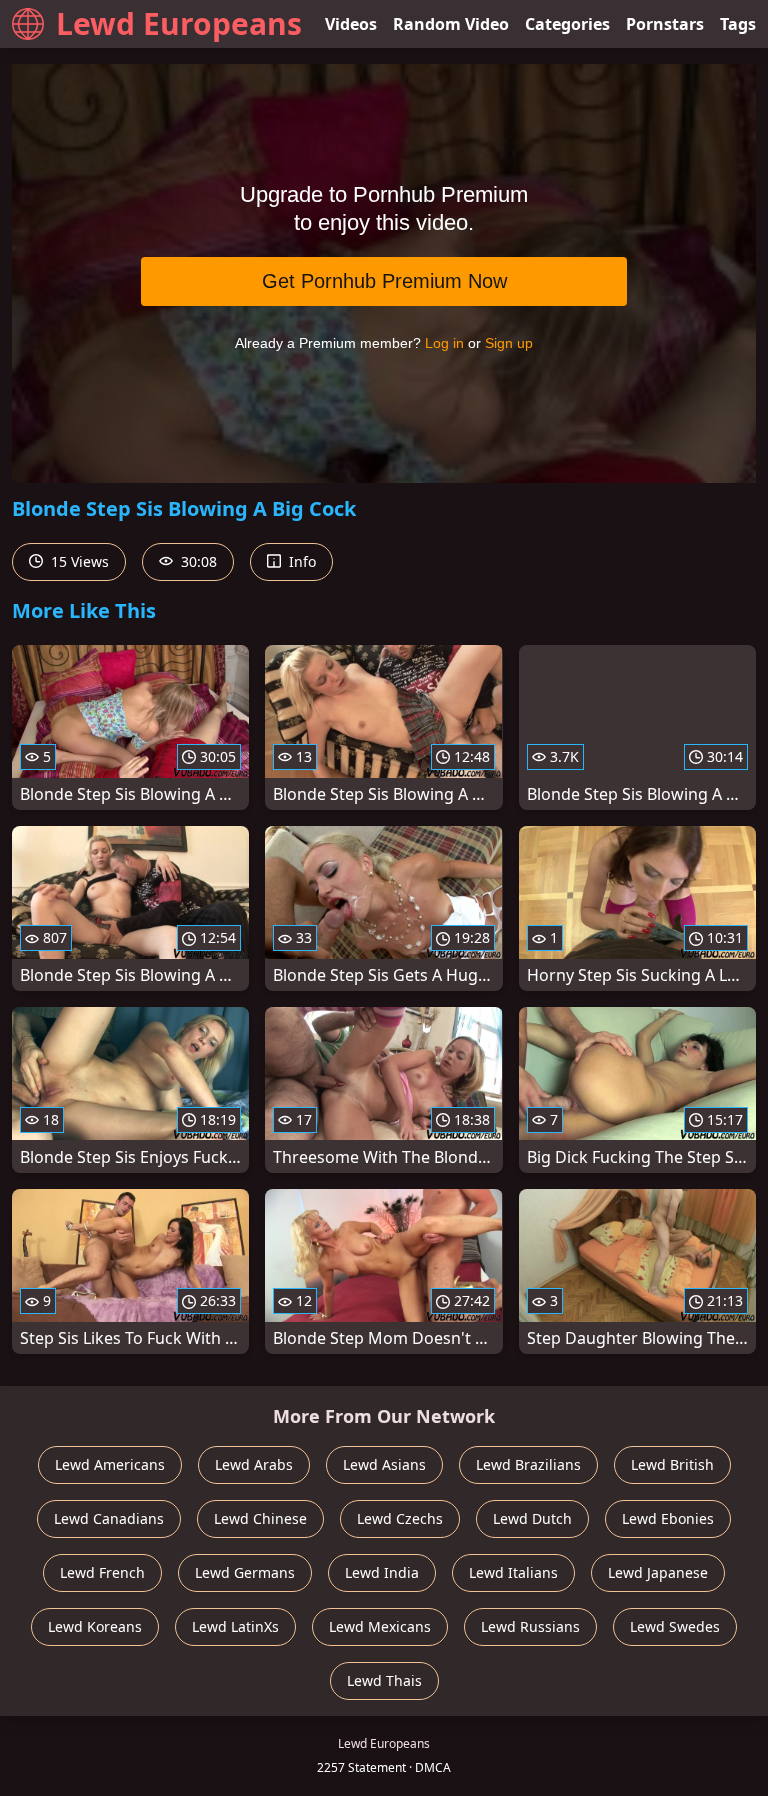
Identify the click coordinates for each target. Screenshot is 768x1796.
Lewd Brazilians (528, 1464)
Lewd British (672, 1464)
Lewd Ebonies (668, 1518)
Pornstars (665, 24)
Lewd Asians (384, 1464)
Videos (351, 24)
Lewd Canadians (109, 1518)
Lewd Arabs (254, 1464)
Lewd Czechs (400, 1518)
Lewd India (382, 1572)
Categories (567, 24)
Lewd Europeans (179, 23)
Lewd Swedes (675, 1626)
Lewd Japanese (658, 1572)
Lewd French (102, 1572)
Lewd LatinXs (235, 1626)
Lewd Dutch (532, 1518)
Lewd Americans (110, 1464)
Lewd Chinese (260, 1518)
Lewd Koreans (95, 1626)
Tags (738, 24)
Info (300, 561)
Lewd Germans (245, 1572)
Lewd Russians (530, 1626)
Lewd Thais (384, 1680)
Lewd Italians (513, 1572)
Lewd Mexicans (380, 1626)
